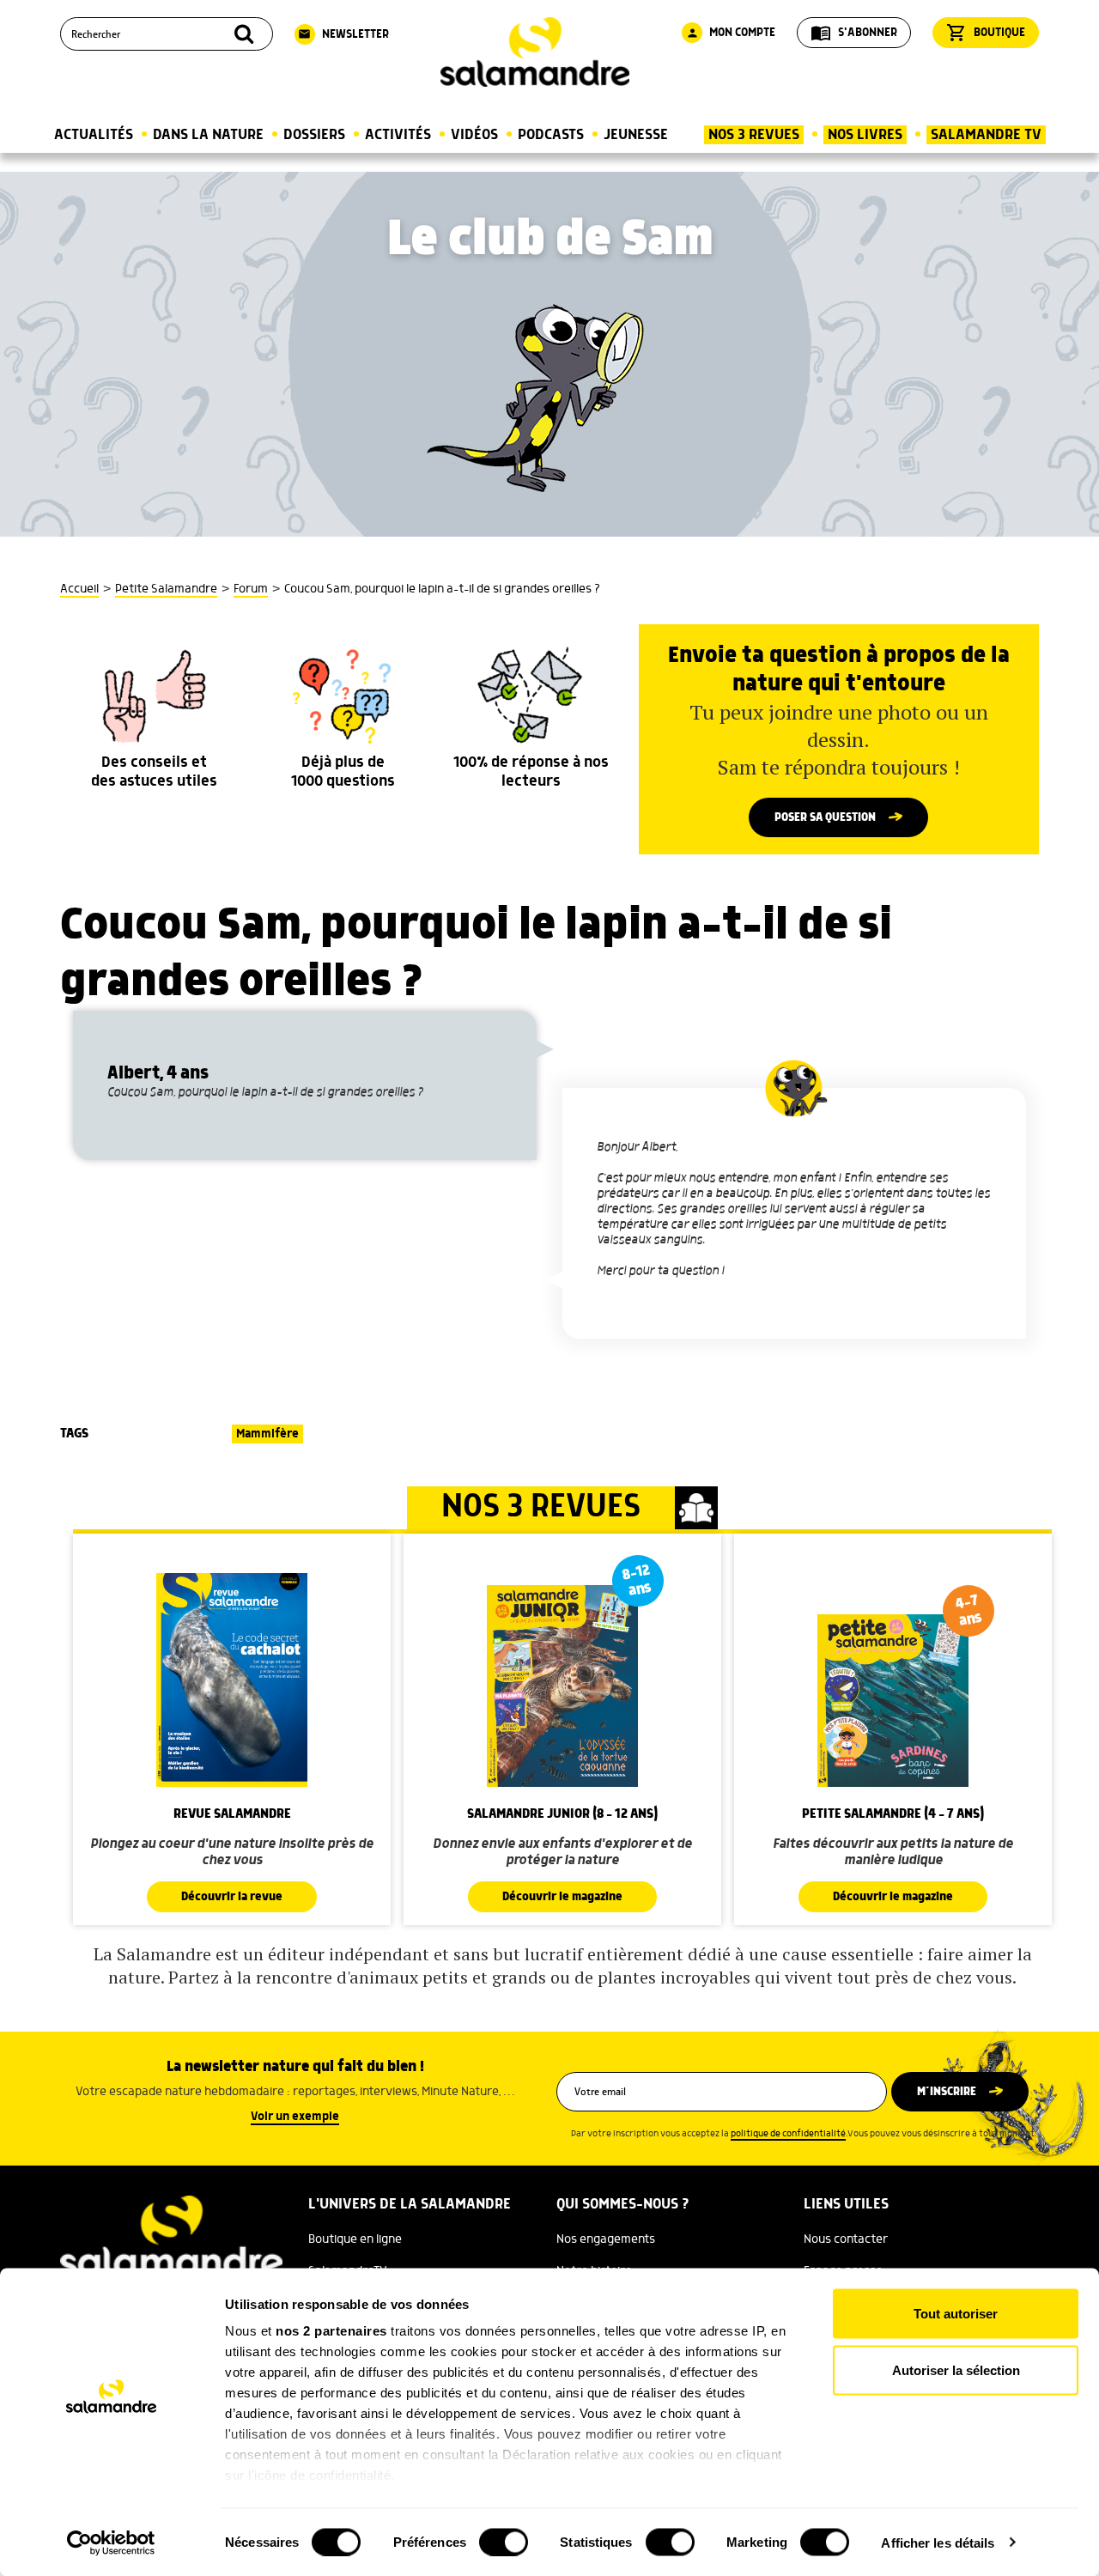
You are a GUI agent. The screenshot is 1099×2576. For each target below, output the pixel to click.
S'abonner (854, 33)
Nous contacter (846, 2239)
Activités (398, 135)
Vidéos (474, 135)
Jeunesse (636, 135)
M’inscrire (947, 2092)
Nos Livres (865, 135)
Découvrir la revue (232, 1897)
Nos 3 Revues (754, 135)
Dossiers (314, 135)
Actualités (94, 135)
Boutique (986, 33)
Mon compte (731, 33)
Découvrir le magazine (562, 1897)
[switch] (504, 2542)
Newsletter (343, 34)
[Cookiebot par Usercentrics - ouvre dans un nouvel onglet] (111, 2543)
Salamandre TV (986, 135)
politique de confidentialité (788, 2134)
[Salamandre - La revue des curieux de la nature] (535, 52)
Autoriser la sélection (956, 2369)
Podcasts (551, 135)
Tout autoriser (956, 2314)
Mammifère (267, 1434)
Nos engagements (606, 2239)
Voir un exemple (295, 2117)
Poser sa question (825, 817)
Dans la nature (208, 135)
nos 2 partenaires (331, 2331)
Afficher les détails (938, 2542)
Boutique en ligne (355, 2239)
